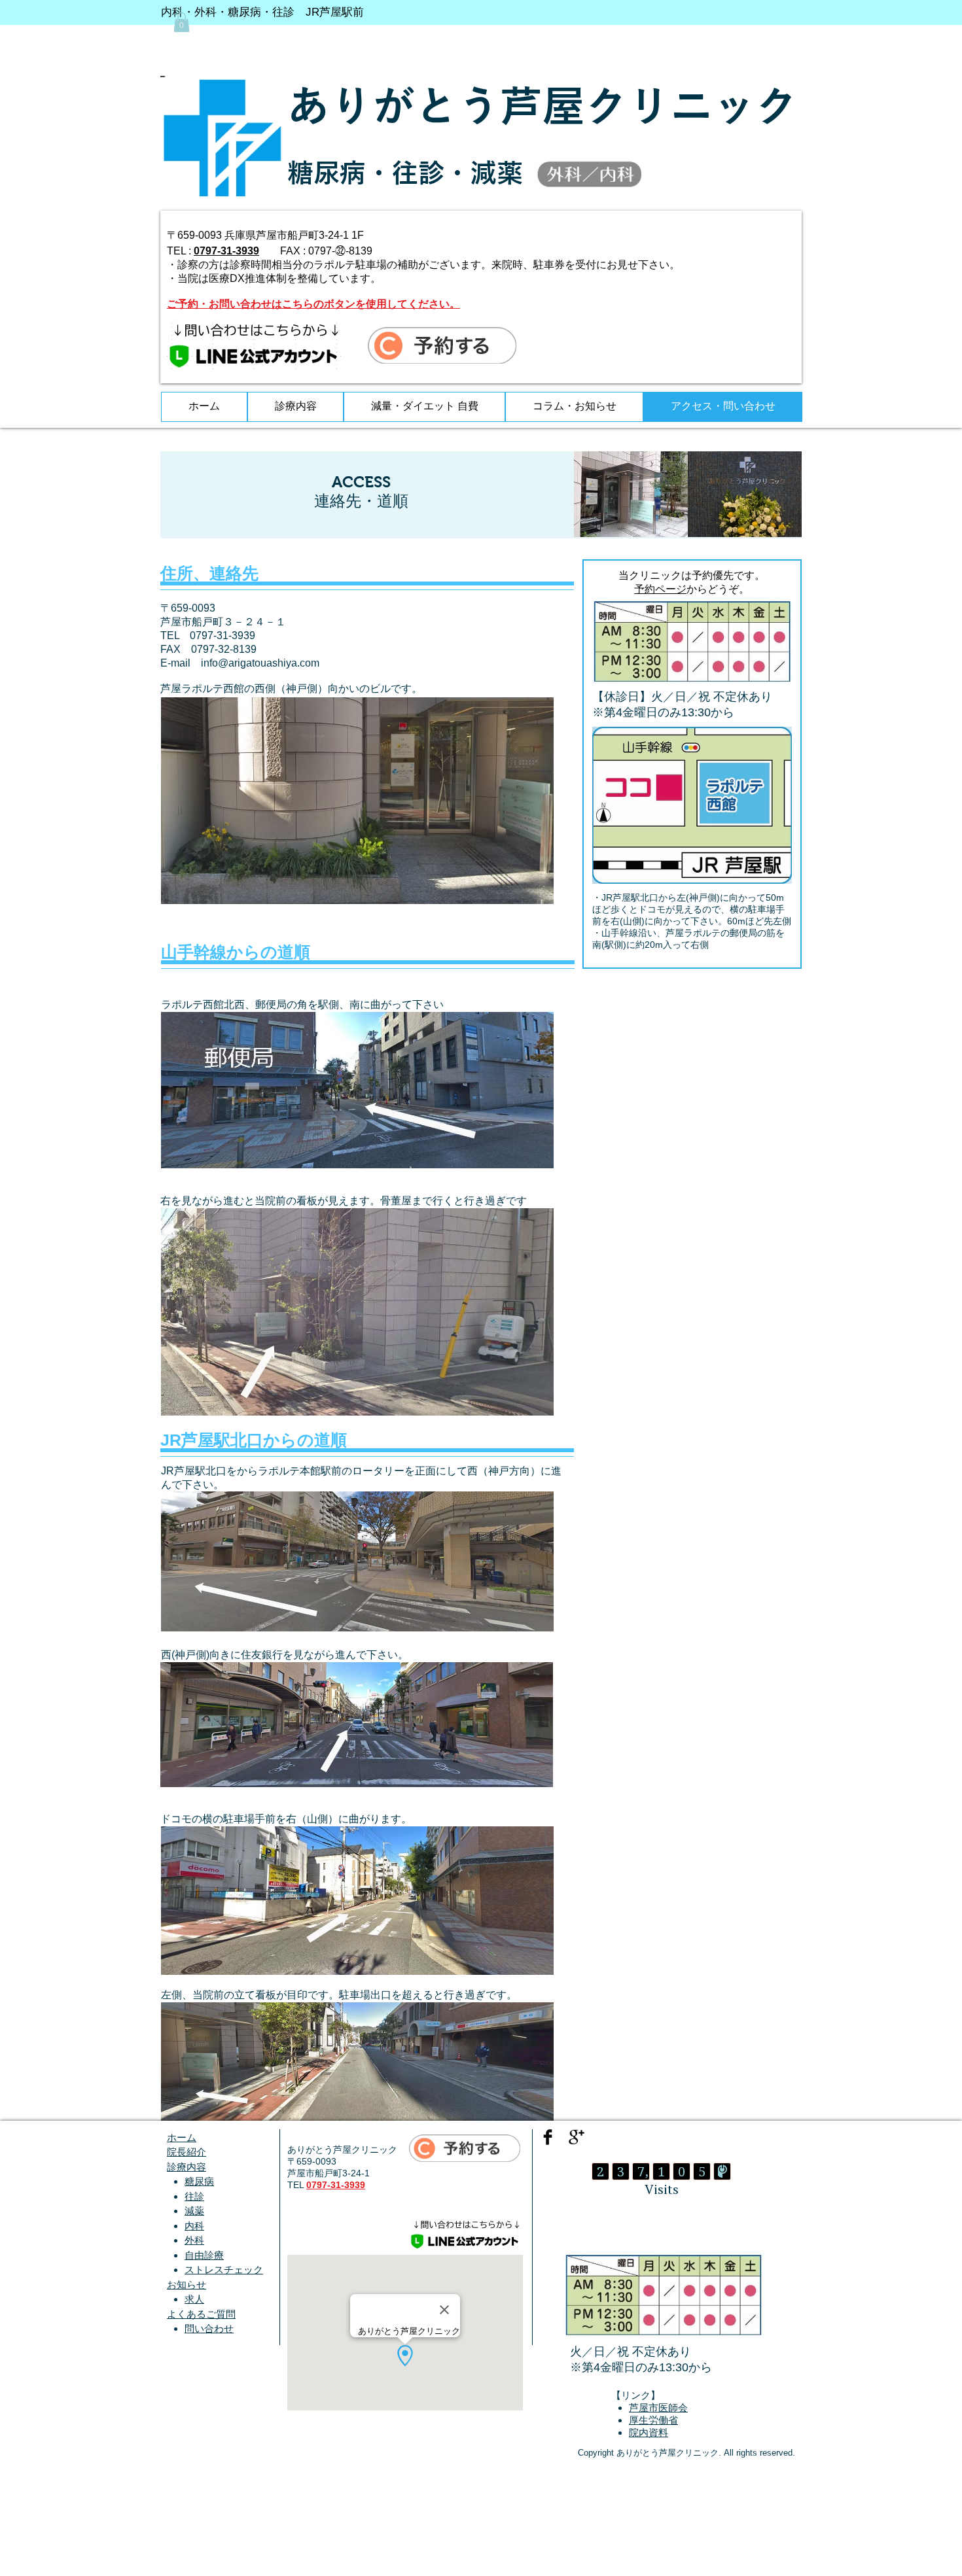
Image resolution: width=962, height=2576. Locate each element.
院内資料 (649, 2432)
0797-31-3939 (226, 251)
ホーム (182, 2137)
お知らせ (187, 2285)
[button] (182, 22)
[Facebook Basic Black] (548, 2137)
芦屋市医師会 (658, 2408)
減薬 (194, 2211)
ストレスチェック (224, 2270)
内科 (194, 2226)
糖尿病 (199, 2181)
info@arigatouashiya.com (260, 663)
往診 (194, 2196)
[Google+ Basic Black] (577, 2137)
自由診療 (204, 2255)
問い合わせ (209, 2328)
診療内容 (187, 2167)
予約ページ (660, 589)
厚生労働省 (653, 2420)
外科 (194, 2240)
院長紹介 (187, 2152)
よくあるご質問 (201, 2314)
